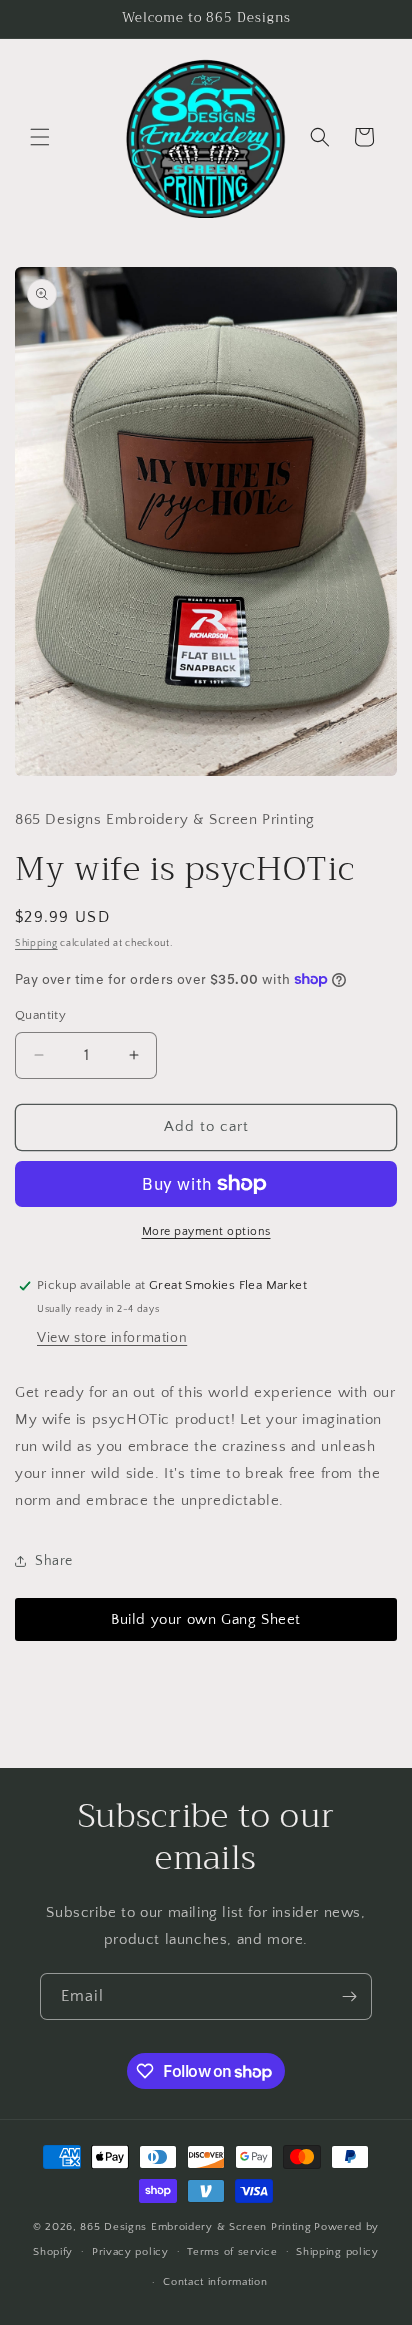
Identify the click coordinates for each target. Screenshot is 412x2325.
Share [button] (54, 1561)
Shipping (36, 943)
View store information (112, 1338)
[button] (40, 137)
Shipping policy (337, 2252)
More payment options (206, 1231)
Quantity (40, 1015)
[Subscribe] (349, 1996)
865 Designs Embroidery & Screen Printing (195, 2227)
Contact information (215, 2282)
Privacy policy (130, 2252)
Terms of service (232, 2252)
